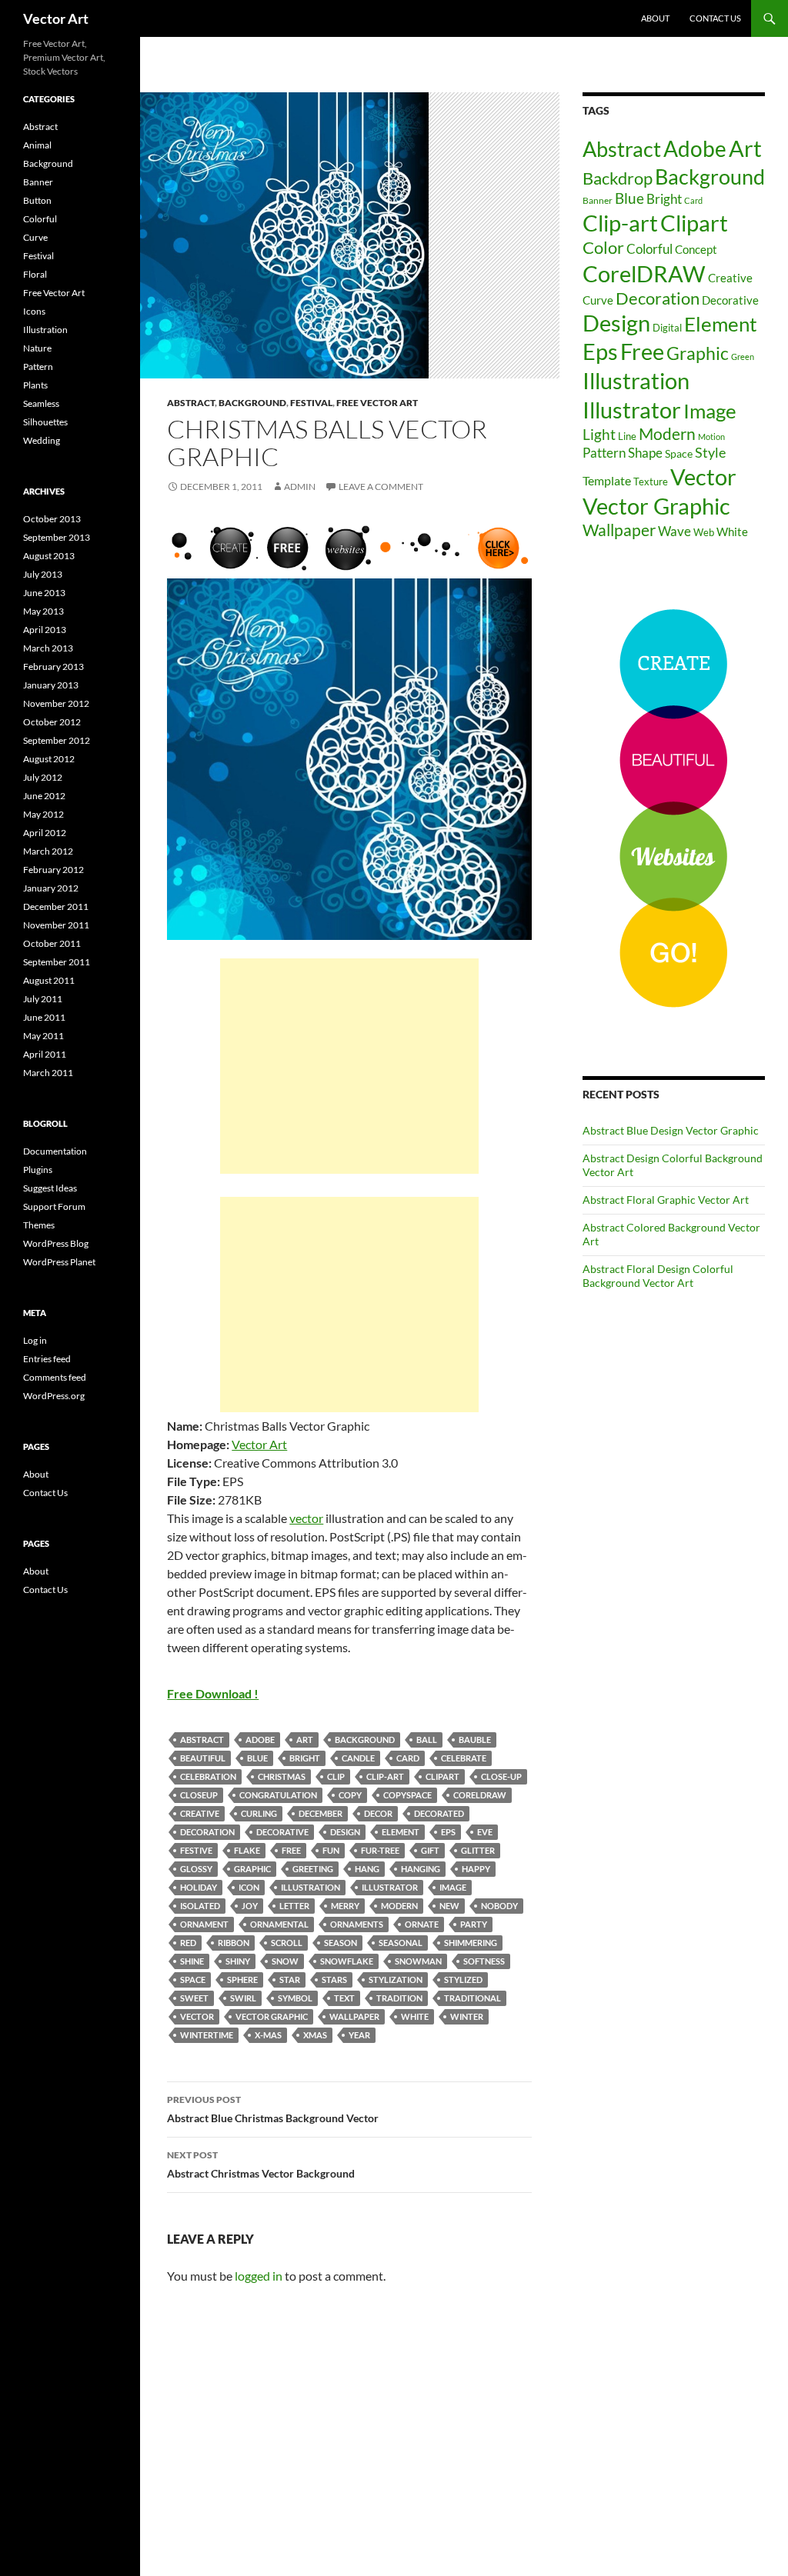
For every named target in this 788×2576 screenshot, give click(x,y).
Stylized (463, 1979)
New (449, 1906)
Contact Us (715, 18)
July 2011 (43, 999)
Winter (467, 2016)
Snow (285, 1961)
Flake (247, 1850)
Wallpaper (354, 2016)
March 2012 (48, 851)
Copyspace (407, 1795)
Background (252, 403)
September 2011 (57, 962)
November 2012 (56, 703)
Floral (35, 274)
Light (599, 434)
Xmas (315, 2035)
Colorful (649, 249)
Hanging (421, 1869)
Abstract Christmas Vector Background (261, 2164)
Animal (37, 145)
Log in (35, 1340)
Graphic (252, 1869)
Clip (336, 1776)
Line (627, 436)
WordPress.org (54, 1396)
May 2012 (43, 814)
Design (345, 1832)
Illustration (311, 1887)
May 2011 (43, 1036)
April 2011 (45, 1054)
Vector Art (56, 18)
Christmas (282, 1776)
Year (359, 2035)
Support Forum (54, 1206)
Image (453, 1887)
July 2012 (43, 777)
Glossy (196, 1869)
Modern (399, 1906)
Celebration (208, 1776)
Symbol (295, 1998)
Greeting (313, 1869)
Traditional (472, 1998)
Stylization (396, 1979)
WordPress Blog (56, 1243)
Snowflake (347, 1961)
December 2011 (56, 906)
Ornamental (279, 1924)
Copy (350, 1795)
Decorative (282, 1832)
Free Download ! (213, 1693)
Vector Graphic (272, 2016)
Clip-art (385, 1776)
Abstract (191, 403)
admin (300, 487)
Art (305, 1740)
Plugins (38, 1170)
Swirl (243, 1998)
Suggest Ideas (50, 1188)
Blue (257, 1758)
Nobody (499, 1906)
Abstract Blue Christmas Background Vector (273, 2109)
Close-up (501, 1776)
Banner (598, 200)
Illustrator (390, 1887)
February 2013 (53, 666)
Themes (39, 1225)
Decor (378, 1813)
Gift (430, 1850)
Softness (484, 1961)
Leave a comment (381, 487)
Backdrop (618, 178)
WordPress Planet (59, 1262)
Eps (448, 1832)
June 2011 (44, 1017)
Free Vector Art (377, 403)
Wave (674, 531)
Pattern (604, 453)
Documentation (55, 1151)
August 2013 (49, 556)
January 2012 (51, 888)
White (415, 2016)
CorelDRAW (480, 1795)
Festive (196, 1850)
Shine (192, 1961)
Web (704, 532)
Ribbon (234, 1943)
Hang (367, 1869)
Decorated (439, 1813)
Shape (645, 453)
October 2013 (52, 519)
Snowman (418, 1961)
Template (607, 480)
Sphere (242, 1979)
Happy (476, 1869)
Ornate (422, 1924)
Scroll (287, 1943)
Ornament (204, 1924)
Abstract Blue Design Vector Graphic (671, 1130)
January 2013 (51, 685)
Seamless (41, 403)
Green (743, 357)
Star (290, 1979)
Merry (345, 1906)
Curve (598, 300)
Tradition (399, 1998)
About (655, 18)
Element (401, 1832)
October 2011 (52, 943)
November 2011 (56, 925)
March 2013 (48, 648)
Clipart (442, 1776)
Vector (197, 2016)
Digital (667, 328)
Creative (200, 1813)
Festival (311, 403)
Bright (305, 1758)
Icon (249, 1887)
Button (37, 200)
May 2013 (43, 611)
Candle (358, 1758)
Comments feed (55, 1377)
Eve (485, 1832)
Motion (711, 437)
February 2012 (53, 870)
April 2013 (45, 630)
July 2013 (43, 574)
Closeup (199, 1795)
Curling (259, 1813)
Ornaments (357, 1924)
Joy (250, 1906)
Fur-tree (380, 1850)
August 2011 (49, 980)
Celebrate (464, 1758)
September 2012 (57, 740)
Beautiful (203, 1758)
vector (306, 1518)
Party (474, 1924)
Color (603, 247)
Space (193, 1979)
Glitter (478, 1850)
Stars (334, 1979)
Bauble (475, 1740)
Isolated (200, 1906)
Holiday (199, 1887)
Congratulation (278, 1795)
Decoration (207, 1832)
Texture (651, 482)
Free (291, 1850)
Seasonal (401, 1943)
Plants (35, 385)
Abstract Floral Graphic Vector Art (666, 1200)
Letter (294, 1906)
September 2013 (57, 537)
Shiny (238, 1961)
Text (344, 1998)
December (321, 1813)
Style (710, 452)
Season (341, 1943)
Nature (37, 348)
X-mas (268, 2035)
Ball (427, 1740)
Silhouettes (45, 422)
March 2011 (48, 1073)
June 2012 (44, 796)
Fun (331, 1850)
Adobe (260, 1740)
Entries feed (47, 1359)
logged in (259, 2276)
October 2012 (52, 722)
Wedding (42, 440)
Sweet (194, 1998)
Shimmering (471, 1943)
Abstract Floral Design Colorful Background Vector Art (658, 1276)
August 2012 (49, 759)
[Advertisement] (349, 1066)
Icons (34, 311)
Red (188, 1943)
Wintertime (207, 2035)
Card (408, 1758)
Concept (696, 249)
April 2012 (45, 833)
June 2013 (44, 593)
